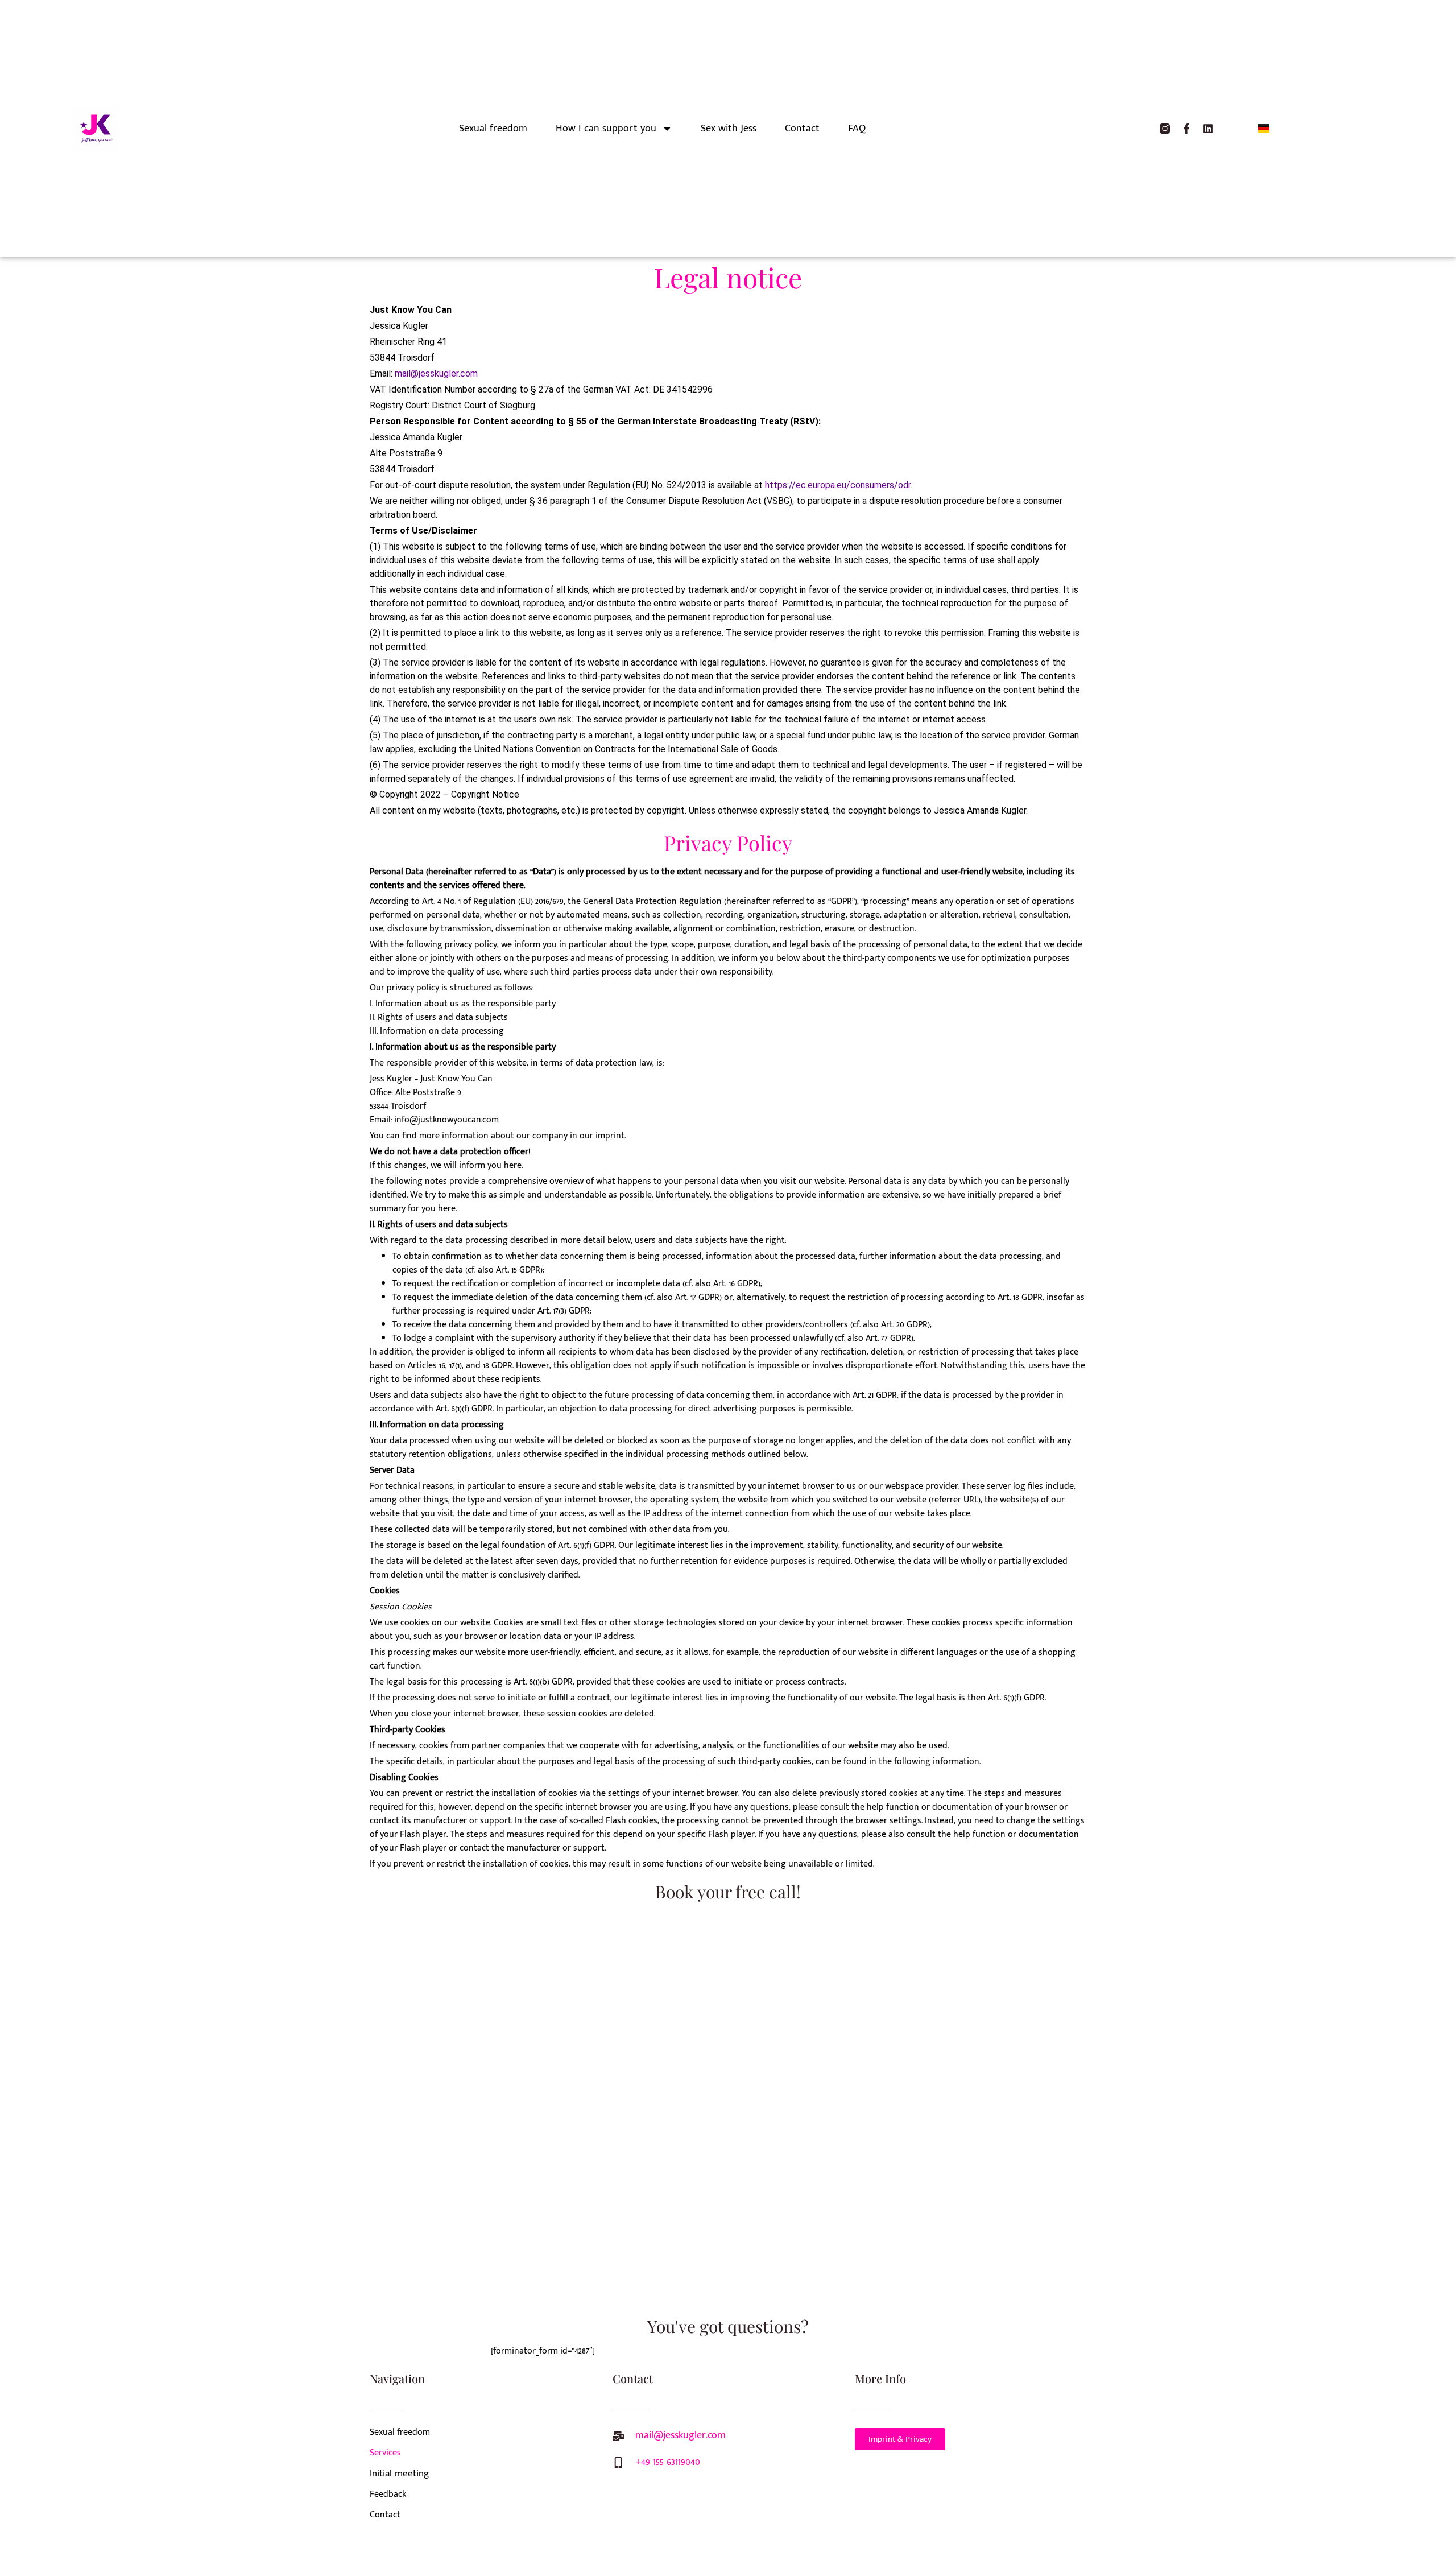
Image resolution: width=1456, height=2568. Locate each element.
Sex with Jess (729, 129)
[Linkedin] (1208, 129)
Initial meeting (399, 2474)
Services (385, 2453)
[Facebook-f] (1186, 129)
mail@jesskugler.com (436, 373)
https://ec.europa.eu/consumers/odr (838, 485)
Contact (802, 129)
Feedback (388, 2494)
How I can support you (606, 129)
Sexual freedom (493, 129)
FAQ (857, 129)
